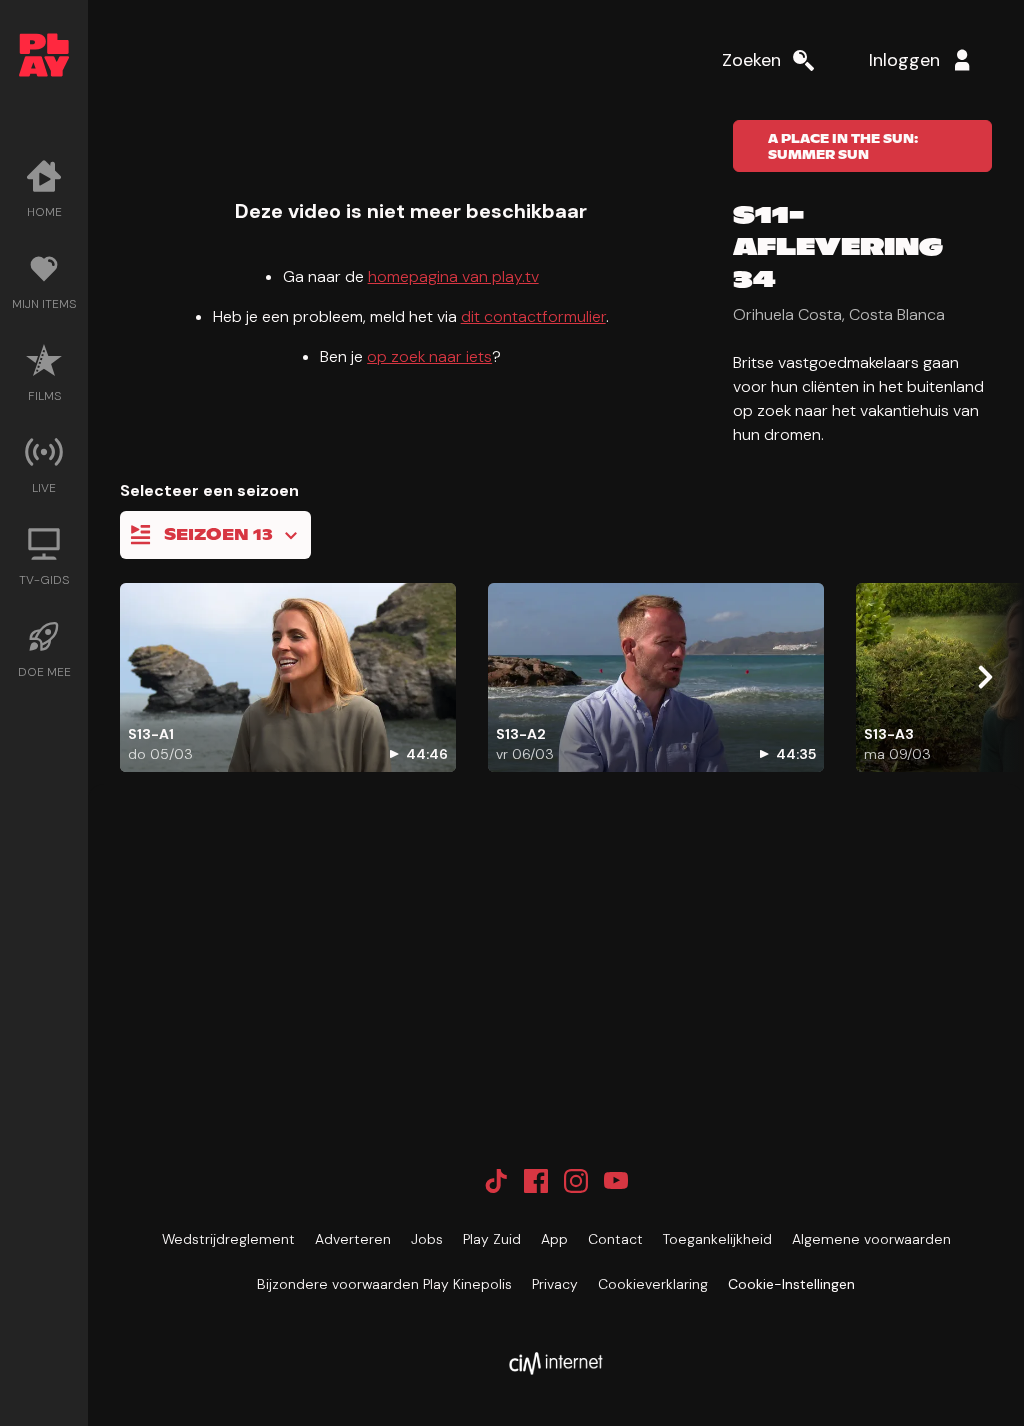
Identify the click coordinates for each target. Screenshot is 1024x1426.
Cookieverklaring (653, 1284)
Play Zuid (492, 1239)
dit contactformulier (533, 316)
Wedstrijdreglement (228, 1239)
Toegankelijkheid (717, 1239)
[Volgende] (984, 677)
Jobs (427, 1239)
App (554, 1239)
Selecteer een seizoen (209, 490)
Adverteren (353, 1239)
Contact (615, 1239)
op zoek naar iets (429, 356)
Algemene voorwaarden (871, 1239)
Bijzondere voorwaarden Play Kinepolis (384, 1284)
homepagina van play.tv (453, 276)
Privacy (555, 1284)
